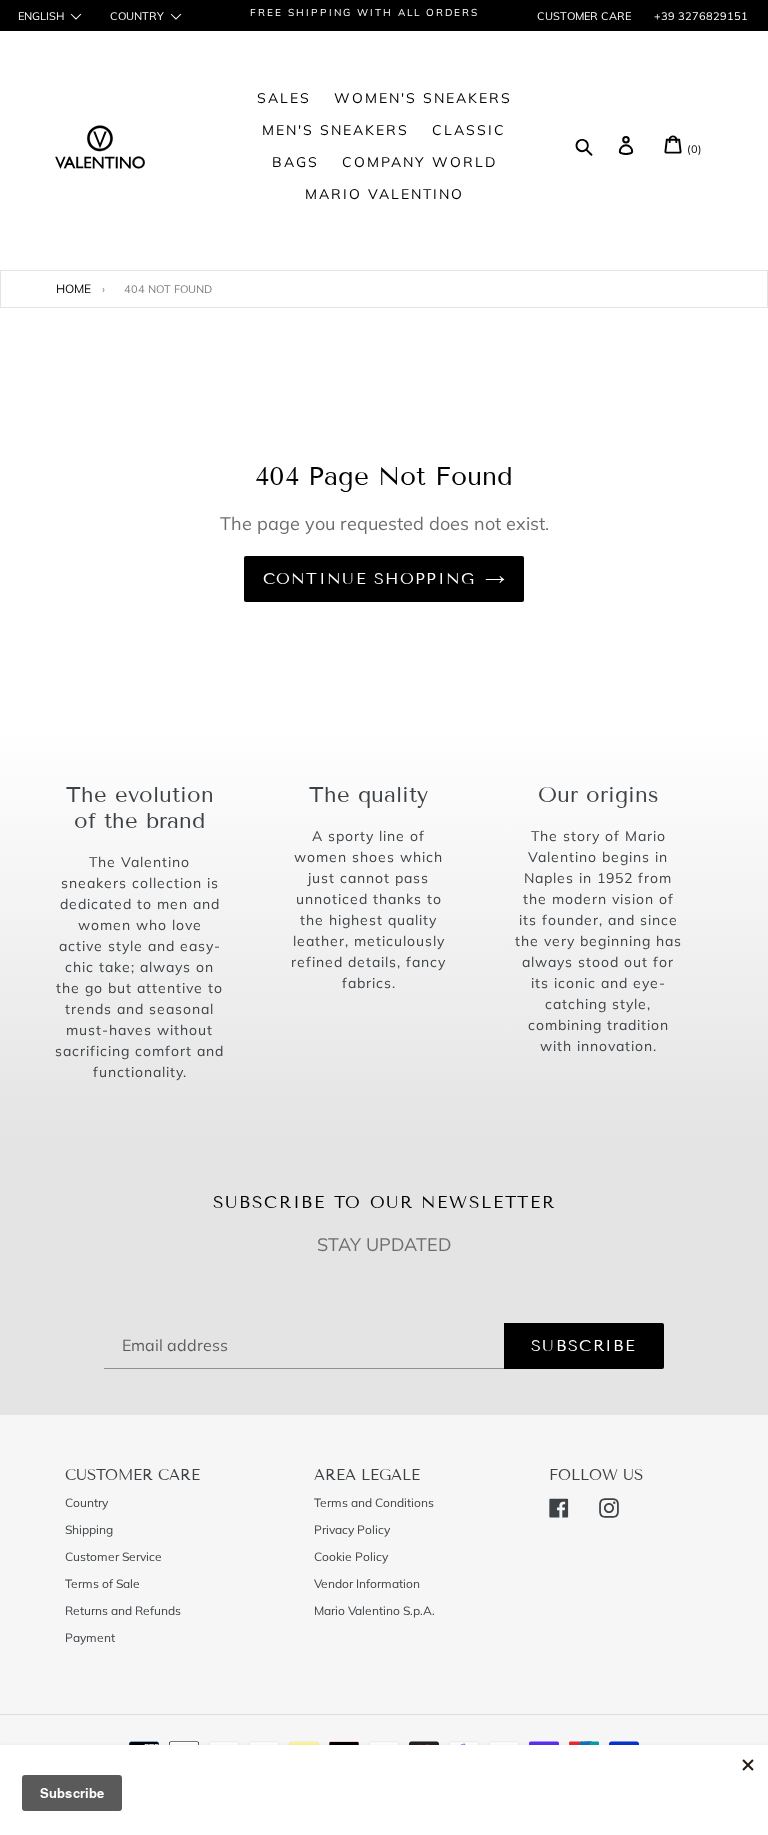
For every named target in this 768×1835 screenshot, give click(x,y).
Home (73, 288)
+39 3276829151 (699, 16)
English (41, 16)
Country (137, 16)
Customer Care (584, 16)
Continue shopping (369, 578)
